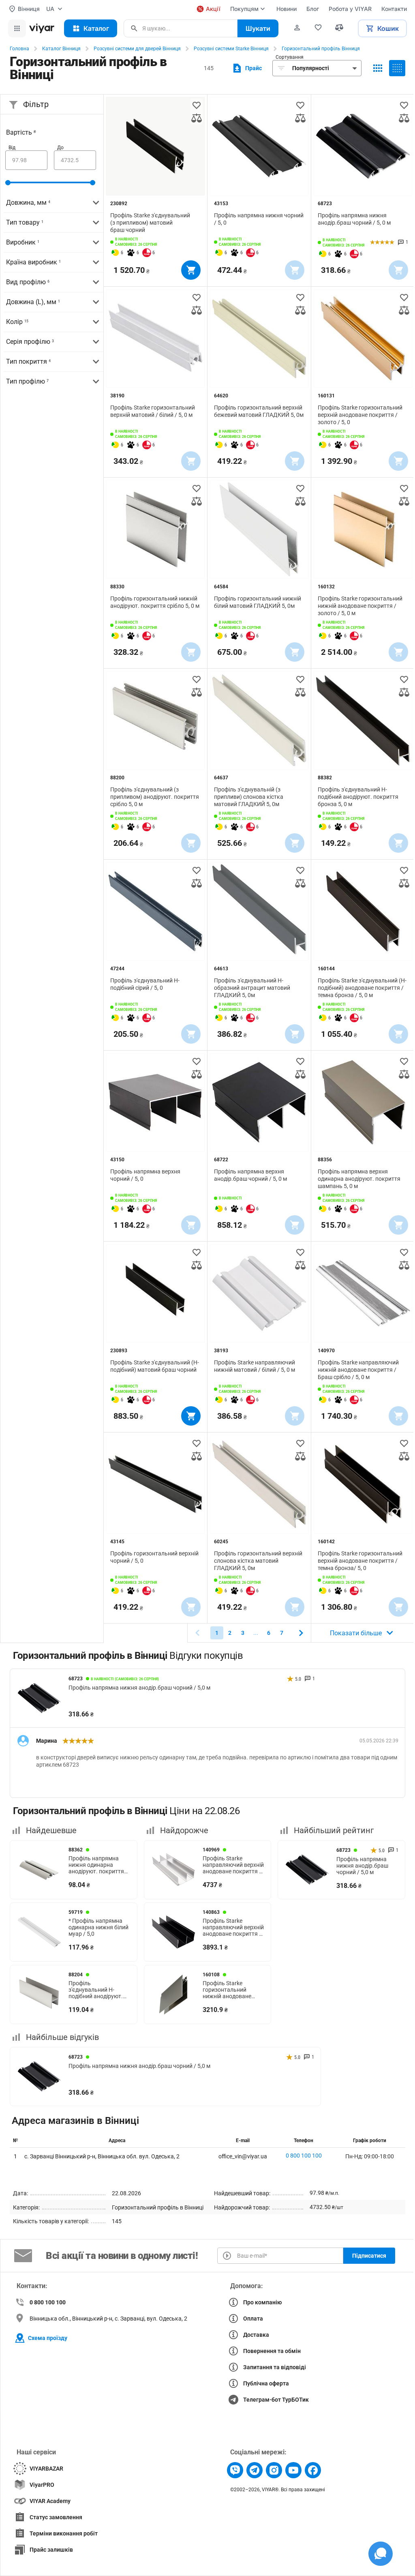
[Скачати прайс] (246, 68)
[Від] (26, 160)
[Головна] (42, 28)
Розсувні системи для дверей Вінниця (137, 49)
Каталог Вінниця (61, 49)
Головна (19, 49)
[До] (75, 160)
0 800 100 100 (304, 2156)
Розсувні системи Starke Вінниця (231, 49)
